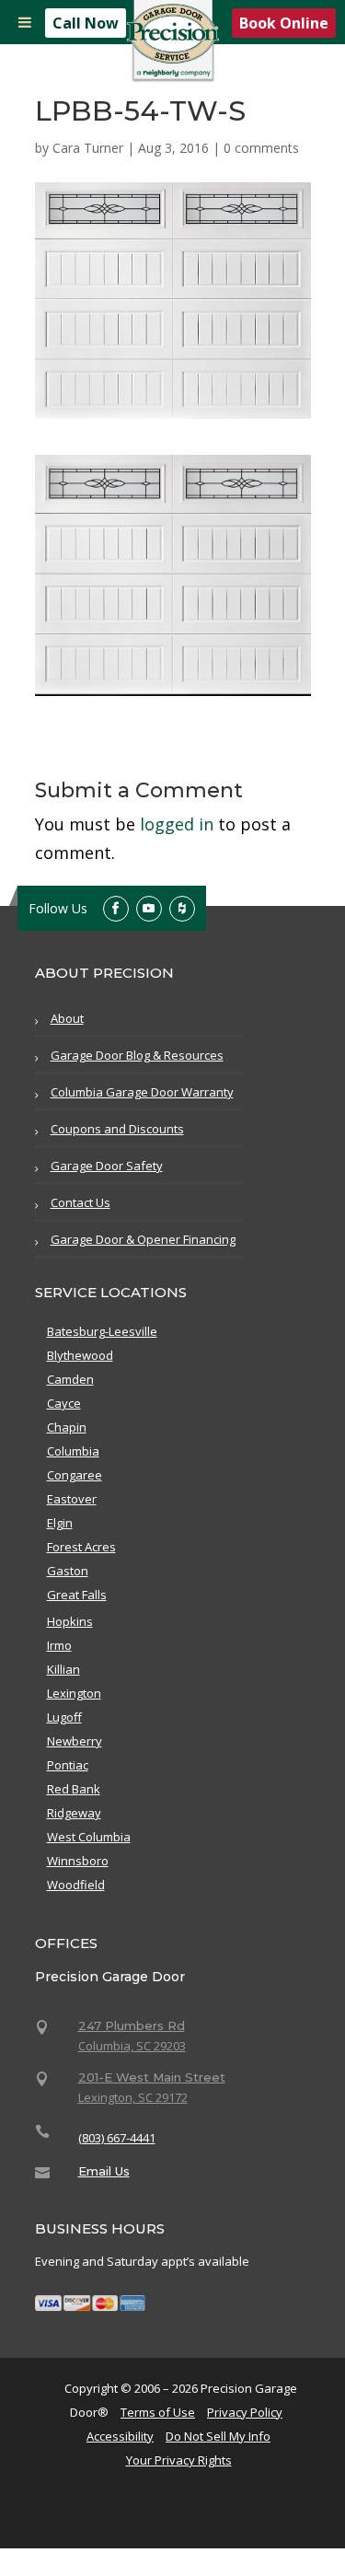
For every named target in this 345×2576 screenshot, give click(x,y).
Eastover (72, 1499)
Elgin (60, 1523)
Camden (70, 1379)
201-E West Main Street (152, 2077)
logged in (177, 824)
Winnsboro (78, 1861)
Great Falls (77, 1595)
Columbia (73, 1451)
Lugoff (64, 1717)
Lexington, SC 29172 (133, 2097)
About (67, 1018)
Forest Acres (81, 1547)
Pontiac (68, 1765)
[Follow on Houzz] (182, 909)
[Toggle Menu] (25, 22)
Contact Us (80, 1202)
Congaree (75, 1475)
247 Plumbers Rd (132, 2025)
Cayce (64, 1403)
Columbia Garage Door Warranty (142, 1092)
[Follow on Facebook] (116, 909)
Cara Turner (88, 148)
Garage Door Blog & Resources (137, 1055)
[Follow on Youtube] (149, 909)
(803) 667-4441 (117, 2138)
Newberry (75, 1741)
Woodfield (76, 1885)
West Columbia (89, 1837)
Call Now (86, 23)
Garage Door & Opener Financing (143, 1239)
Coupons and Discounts (117, 1129)
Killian (63, 1669)
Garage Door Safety (107, 1166)
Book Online (284, 23)
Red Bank (74, 1789)
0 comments (261, 148)
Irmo (59, 1645)
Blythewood (80, 1355)
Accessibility (120, 2436)
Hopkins (70, 1621)
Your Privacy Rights (179, 2460)
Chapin (67, 1427)
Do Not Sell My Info (218, 2436)
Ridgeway (74, 1813)
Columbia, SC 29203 (132, 2046)
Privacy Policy (245, 2412)
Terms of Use (158, 2412)
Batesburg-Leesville (102, 1331)
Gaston (68, 1571)
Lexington (74, 1693)
